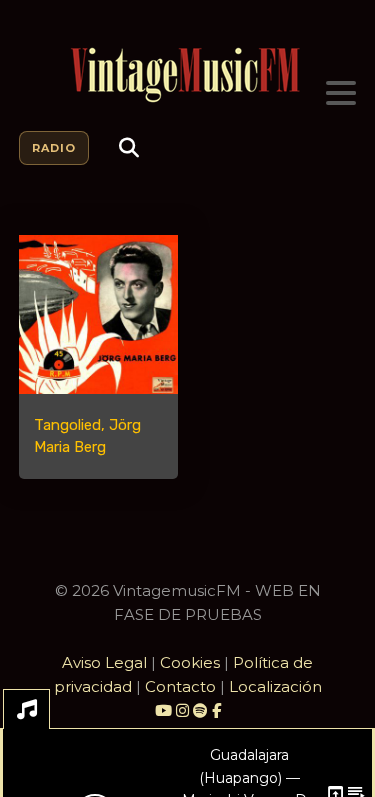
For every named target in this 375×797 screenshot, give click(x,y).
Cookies (190, 662)
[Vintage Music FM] (188, 75)
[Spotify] (200, 710)
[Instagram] (184, 710)
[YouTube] (163, 710)
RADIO (54, 148)
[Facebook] (216, 710)
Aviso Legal (104, 662)
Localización (275, 686)
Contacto (180, 686)
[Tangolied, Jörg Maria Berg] (98, 314)
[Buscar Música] (129, 148)
